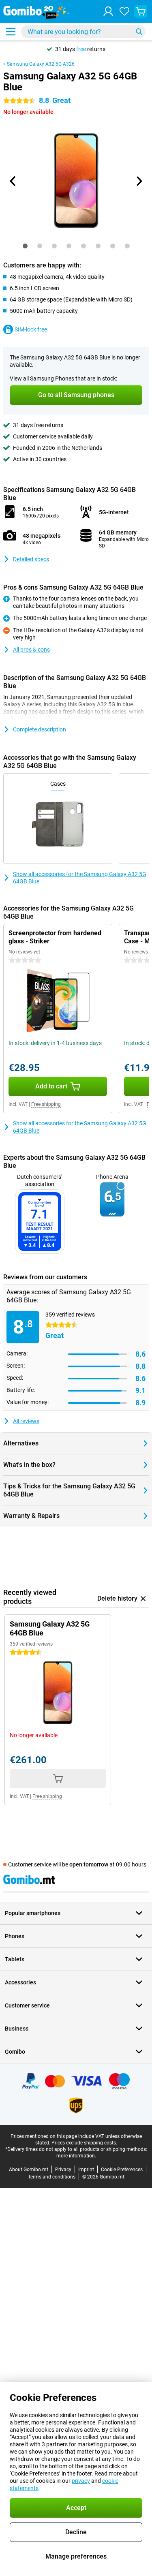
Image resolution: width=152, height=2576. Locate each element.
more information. (76, 2156)
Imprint (86, 2170)
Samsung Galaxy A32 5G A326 (41, 64)
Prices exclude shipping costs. (84, 2143)
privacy (81, 2481)
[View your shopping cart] (141, 11)
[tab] (25, 246)
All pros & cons (31, 650)
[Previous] (13, 181)
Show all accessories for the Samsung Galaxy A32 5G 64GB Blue (80, 878)
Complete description (40, 729)
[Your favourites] (124, 11)
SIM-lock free (31, 329)
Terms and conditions (52, 2177)
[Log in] (108, 11)
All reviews (26, 1421)
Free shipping (46, 1104)
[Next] (139, 181)
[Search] (139, 32)
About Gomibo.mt (29, 2170)
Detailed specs (31, 559)
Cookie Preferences (122, 2170)
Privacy (63, 2170)
